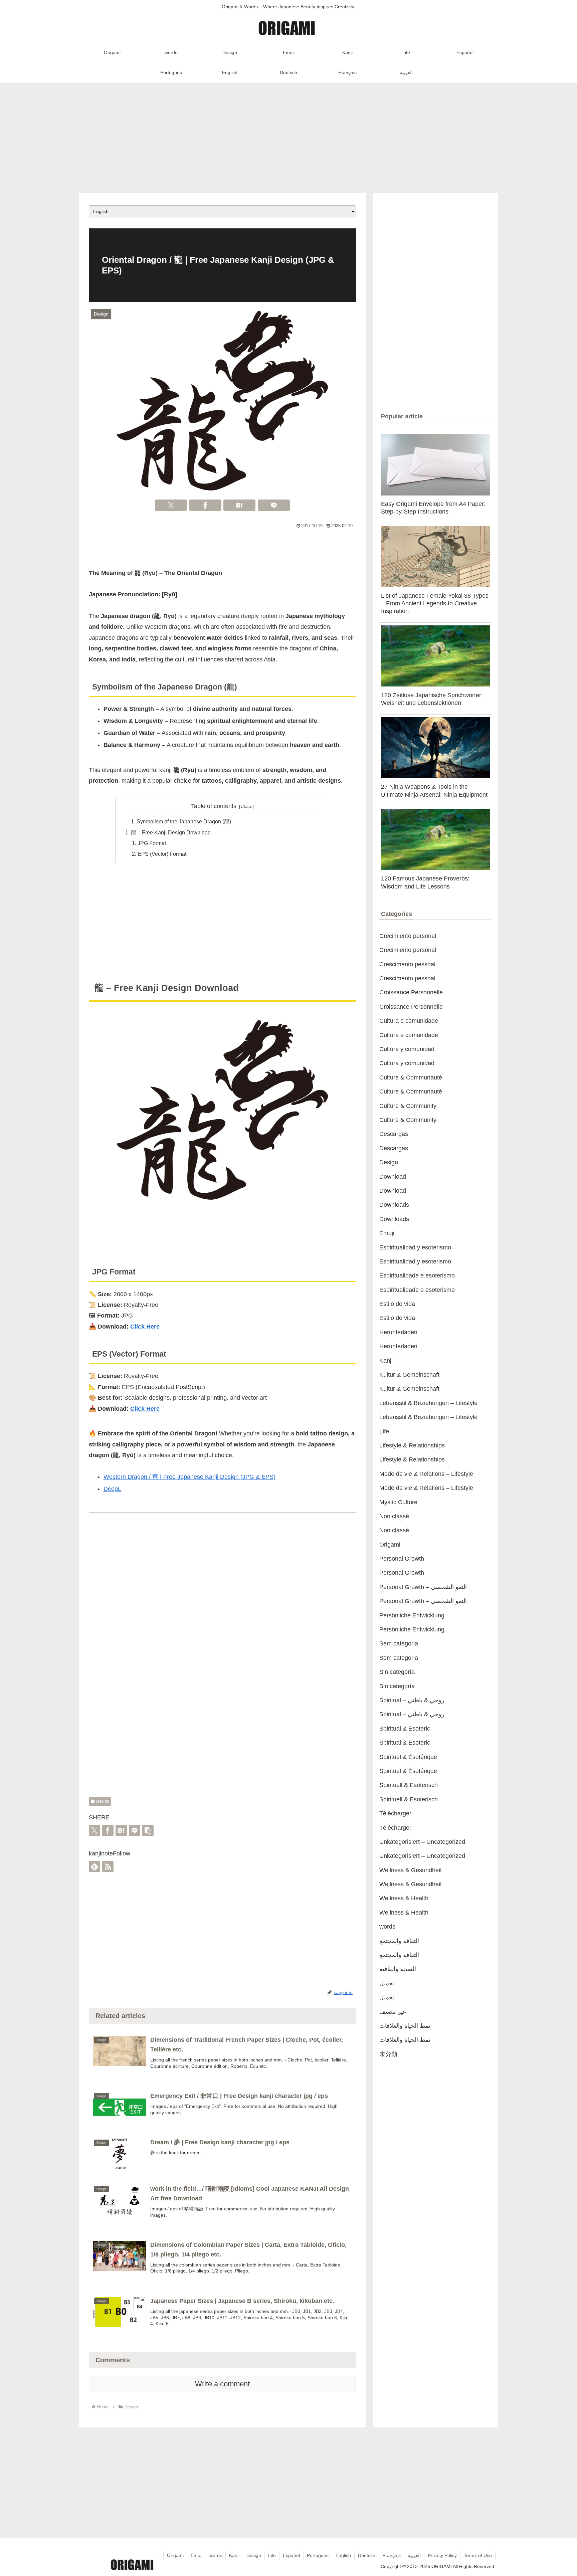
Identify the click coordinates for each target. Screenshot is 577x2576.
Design (103, 1801)
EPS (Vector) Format (162, 854)
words (216, 2555)
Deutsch (367, 2555)
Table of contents (214, 806)
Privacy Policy (442, 2555)
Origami (175, 2555)
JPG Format (152, 843)
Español (291, 2555)
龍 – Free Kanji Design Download (171, 832)
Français (392, 2555)
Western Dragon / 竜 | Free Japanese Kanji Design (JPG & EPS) (189, 1477)
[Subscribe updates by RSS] (108, 1866)
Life (272, 2555)
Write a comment (222, 2384)
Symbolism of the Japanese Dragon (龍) (184, 821)
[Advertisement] (288, 136)
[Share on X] (171, 505)
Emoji (197, 2555)
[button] (148, 1830)
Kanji (234, 2555)
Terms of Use (478, 2555)
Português (318, 2555)
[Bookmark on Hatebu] (239, 505)
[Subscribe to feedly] (94, 1866)
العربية (414, 2555)
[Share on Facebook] (205, 505)
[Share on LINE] (274, 505)
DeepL (112, 1489)
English (343, 2555)
